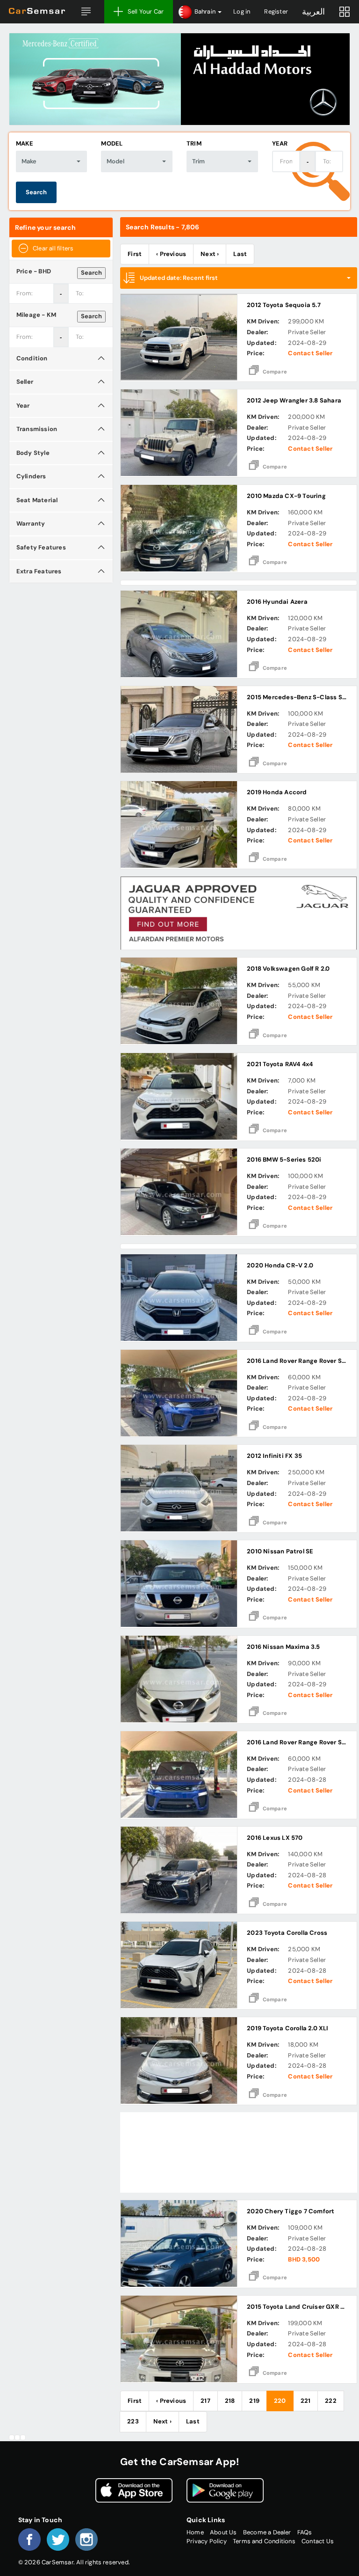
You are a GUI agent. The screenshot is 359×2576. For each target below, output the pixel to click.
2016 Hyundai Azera (277, 602)
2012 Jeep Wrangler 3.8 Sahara (294, 400)
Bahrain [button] (205, 11)
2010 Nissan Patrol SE (280, 1551)
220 (280, 2401)
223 (133, 2421)
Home (195, 2532)
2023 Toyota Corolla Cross (287, 1933)
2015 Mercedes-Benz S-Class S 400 (301, 697)
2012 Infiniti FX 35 (274, 1456)
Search (36, 192)
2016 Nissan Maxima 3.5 (283, 1647)
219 (254, 2401)
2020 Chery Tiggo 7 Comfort (291, 2211)
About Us (223, 2532)
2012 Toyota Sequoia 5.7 (284, 305)
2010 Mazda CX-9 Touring (286, 496)
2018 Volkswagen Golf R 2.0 (288, 969)
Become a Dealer (267, 2532)
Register (276, 11)
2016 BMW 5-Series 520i (284, 1160)
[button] (86, 12)
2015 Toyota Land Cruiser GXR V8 (298, 2307)
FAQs (305, 2532)
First (135, 254)
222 (331, 2401)
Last (240, 254)
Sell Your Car (146, 11)
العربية (313, 12)
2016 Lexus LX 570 (275, 1838)
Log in (242, 11)
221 (306, 2401)
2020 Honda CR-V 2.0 (280, 1265)
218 (230, 2401)
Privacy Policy (207, 2541)
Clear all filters (53, 248)
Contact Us (318, 2541)
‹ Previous (171, 254)
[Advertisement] (239, 2152)
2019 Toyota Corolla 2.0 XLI (287, 2028)
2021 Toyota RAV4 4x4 (280, 1064)
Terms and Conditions (264, 2541)
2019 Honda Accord (277, 792)
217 (205, 2401)
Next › (210, 254)
